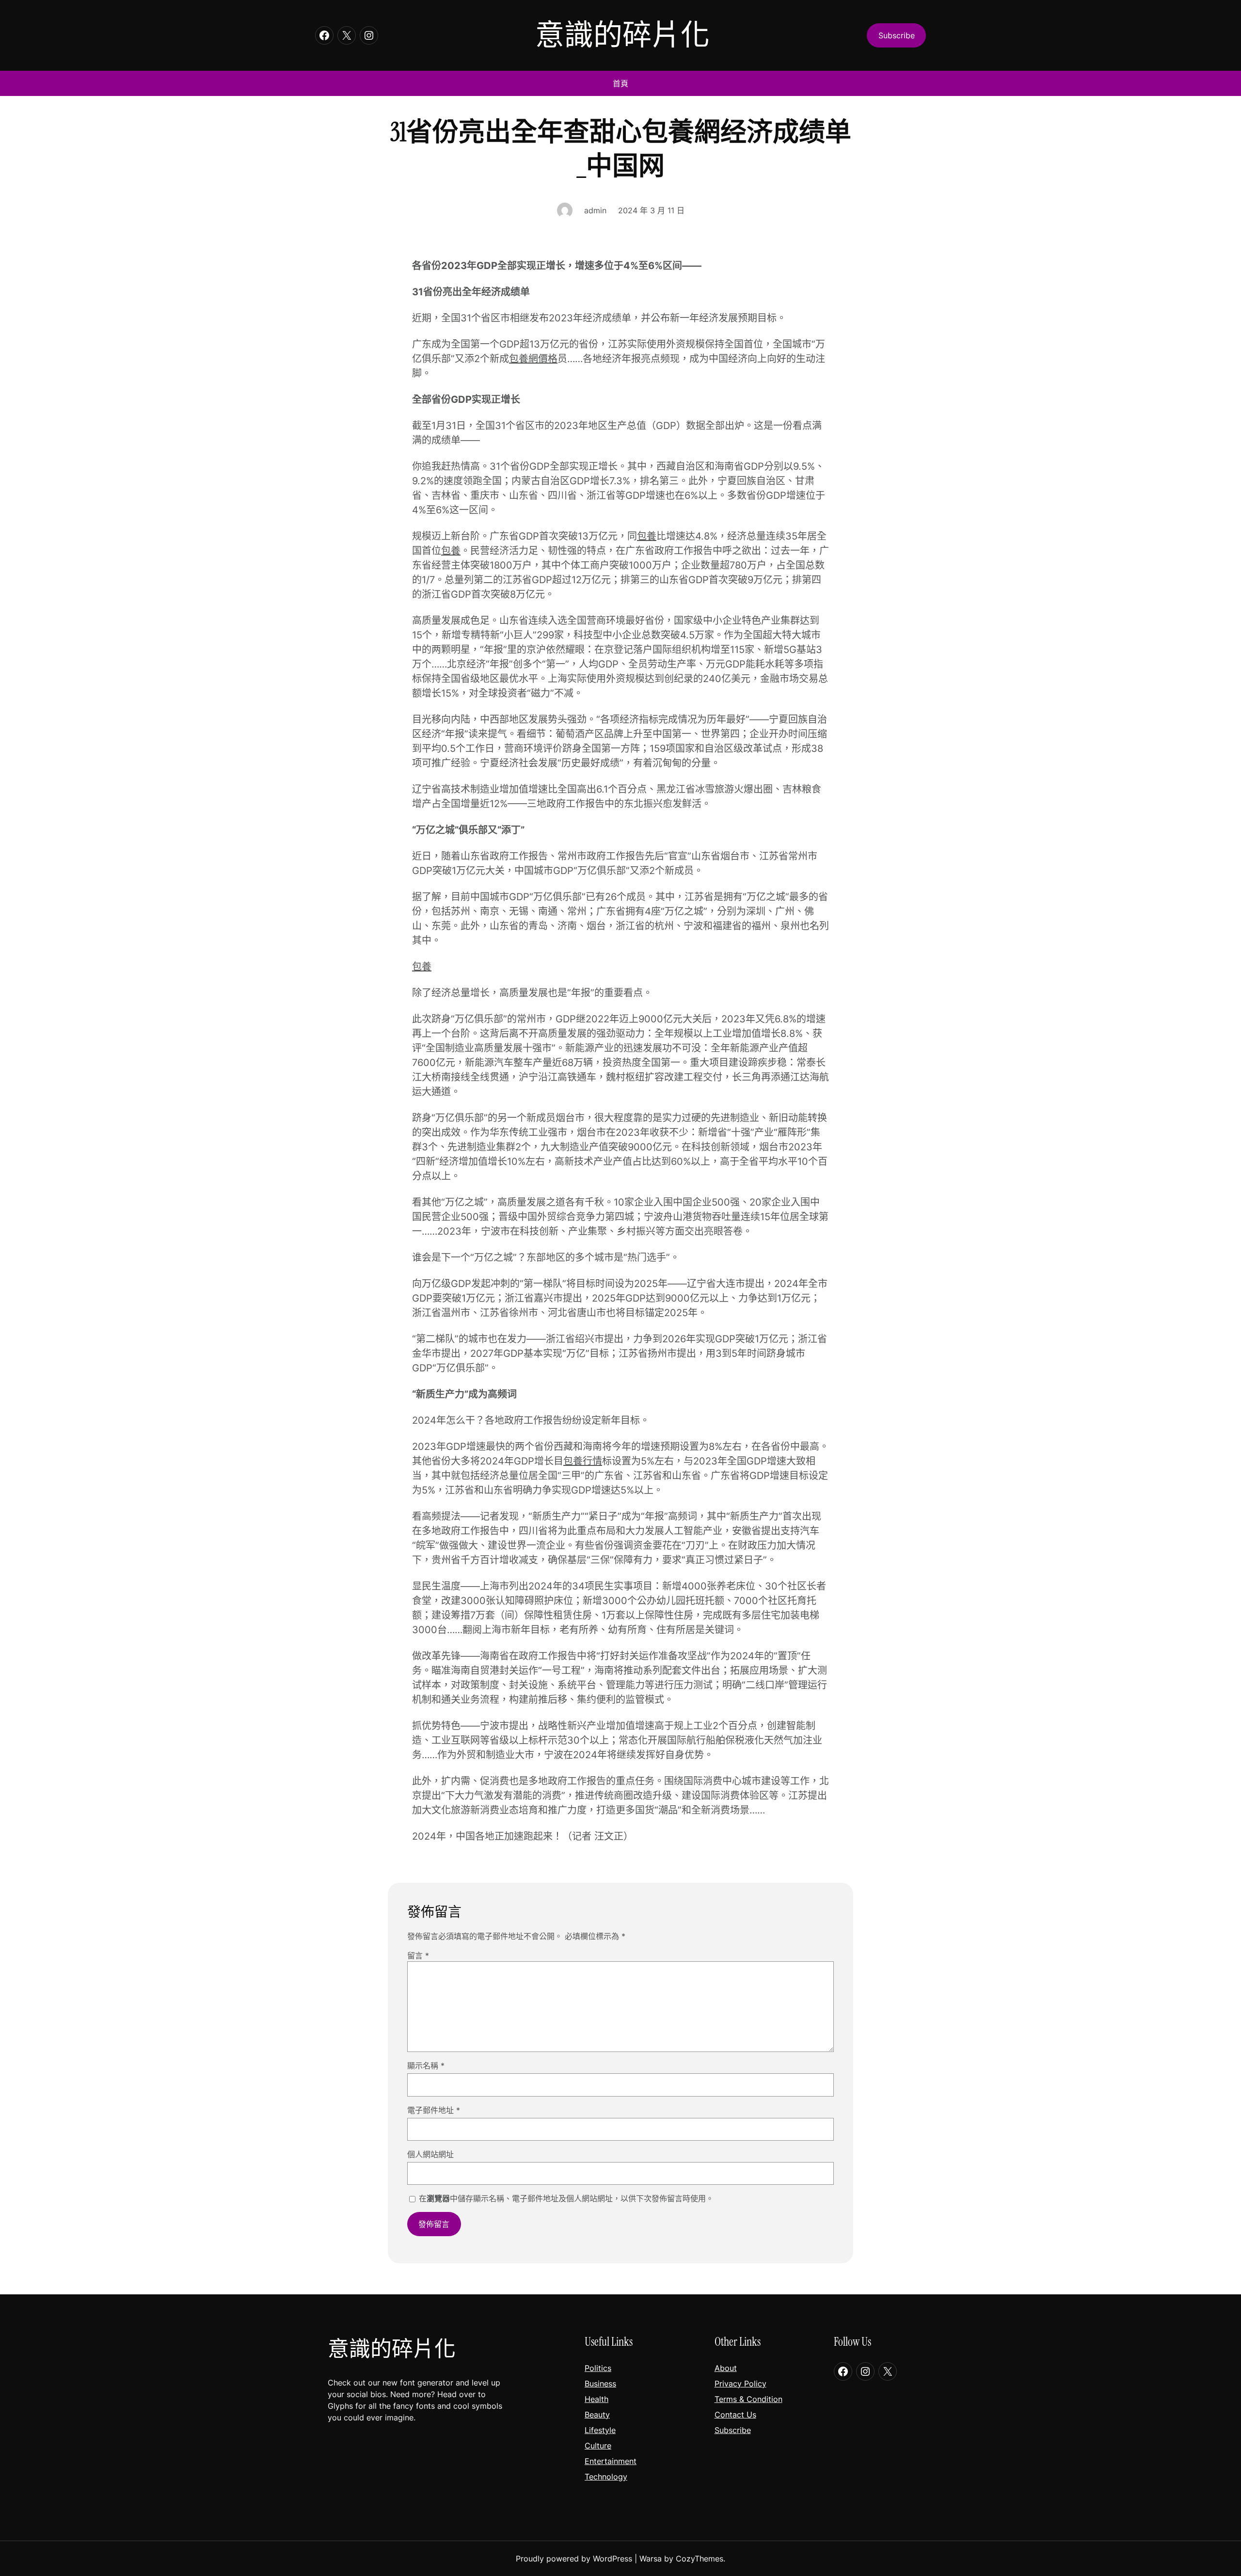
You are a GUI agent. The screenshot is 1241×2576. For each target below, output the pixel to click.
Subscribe (733, 2430)
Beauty (597, 2415)
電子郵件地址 (434, 2110)
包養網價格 (533, 359)
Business (600, 2384)
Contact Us (735, 2415)
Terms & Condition (748, 2399)
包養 (647, 536)
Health (597, 2399)
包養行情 (583, 1461)
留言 (418, 1956)
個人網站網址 (430, 2154)
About (726, 2368)
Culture (598, 2446)
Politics (598, 2368)
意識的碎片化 (622, 35)
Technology (606, 2477)
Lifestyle (600, 2430)
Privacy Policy (740, 2384)
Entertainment (611, 2461)
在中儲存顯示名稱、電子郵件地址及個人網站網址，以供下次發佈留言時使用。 (566, 2198)
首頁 (620, 83)
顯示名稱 (426, 2066)
